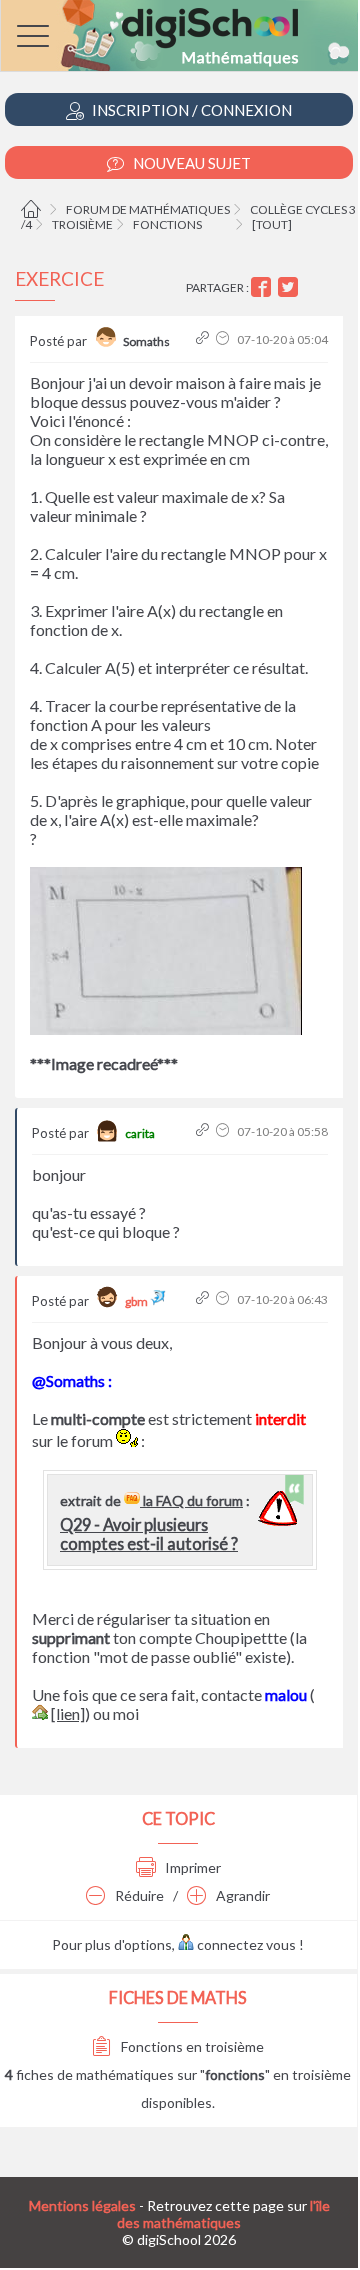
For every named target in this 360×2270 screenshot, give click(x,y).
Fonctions (167, 224)
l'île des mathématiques (223, 2214)
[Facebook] (263, 287)
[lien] (68, 1713)
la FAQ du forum (191, 1500)
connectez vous (245, 1944)
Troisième (82, 224)
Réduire (138, 1895)
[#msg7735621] (204, 1131)
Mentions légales (82, 2205)
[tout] (272, 224)
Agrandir (241, 1895)
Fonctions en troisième (191, 2046)
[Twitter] (290, 287)
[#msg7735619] (204, 339)
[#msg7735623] (204, 1299)
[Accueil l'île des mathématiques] (33, 209)
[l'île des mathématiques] (179, 35)
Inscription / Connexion (190, 110)
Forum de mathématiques (148, 209)
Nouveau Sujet (190, 163)
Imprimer (191, 1867)
